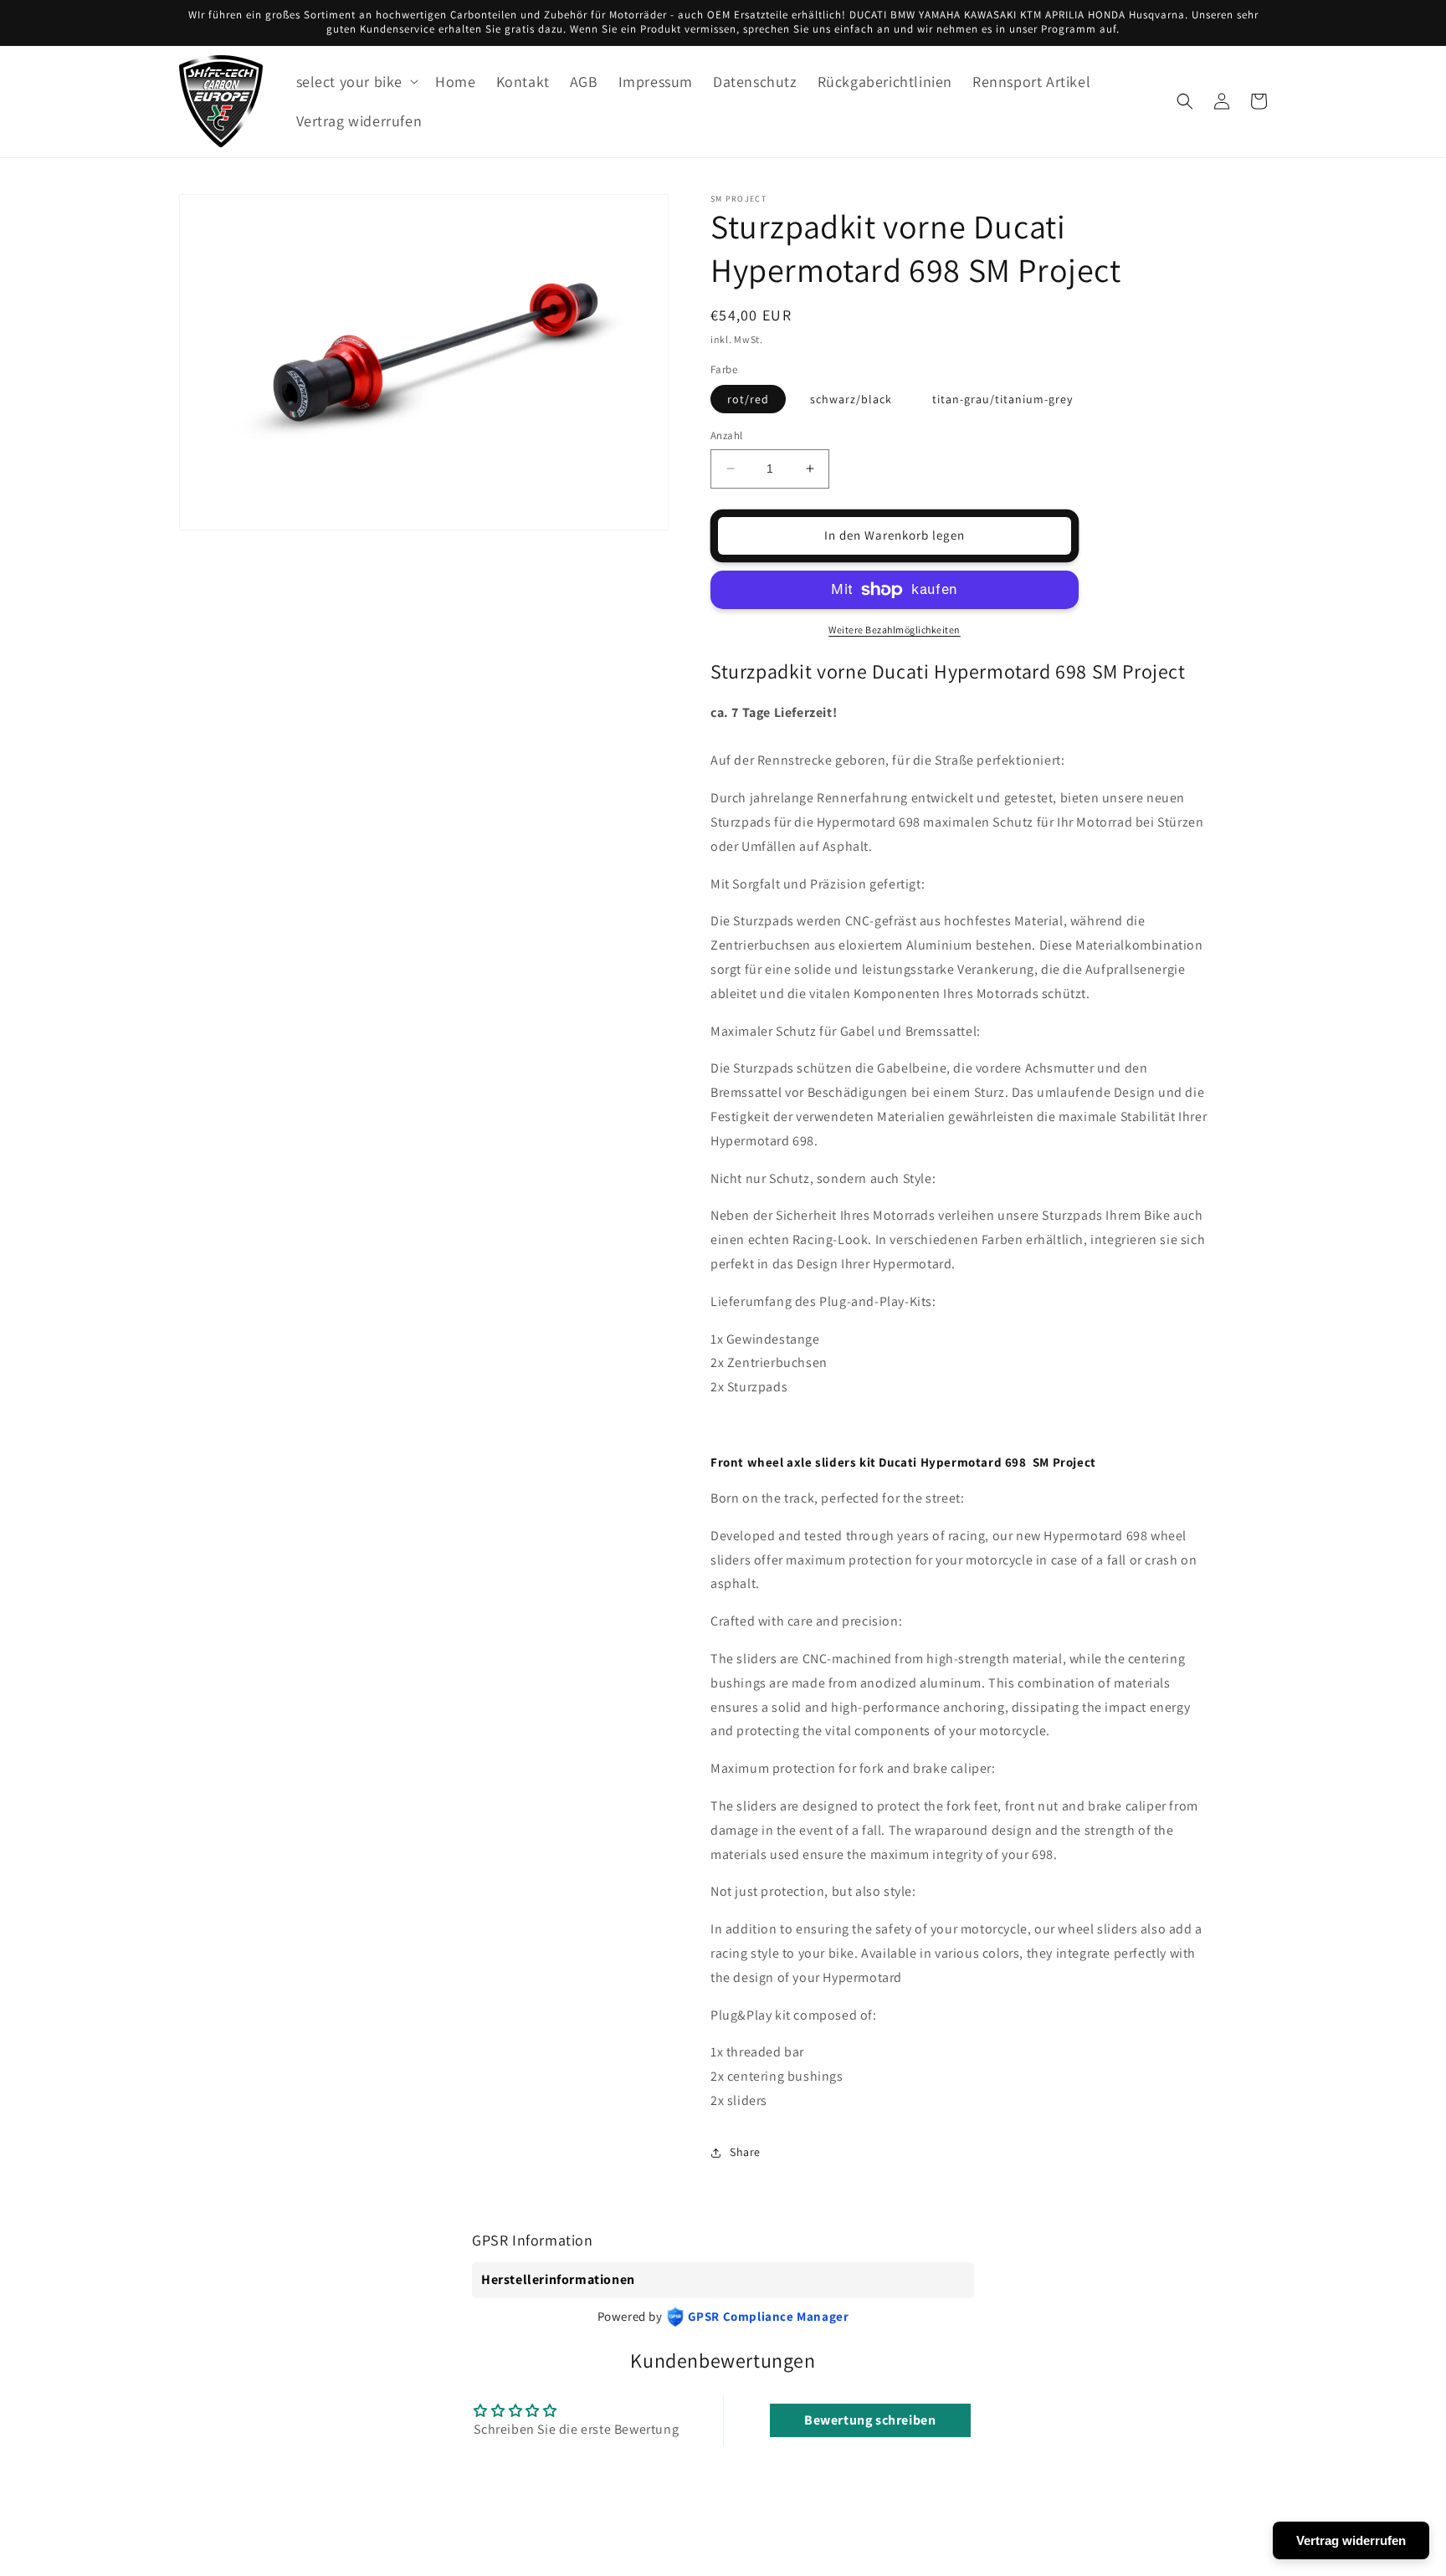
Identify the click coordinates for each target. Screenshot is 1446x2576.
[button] (356, 82)
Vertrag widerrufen (1351, 2540)
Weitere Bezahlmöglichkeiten (895, 630)
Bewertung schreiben (870, 2420)
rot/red (748, 399)
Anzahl (726, 435)
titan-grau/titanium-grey (1002, 399)
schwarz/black (851, 399)
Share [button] (745, 2152)
